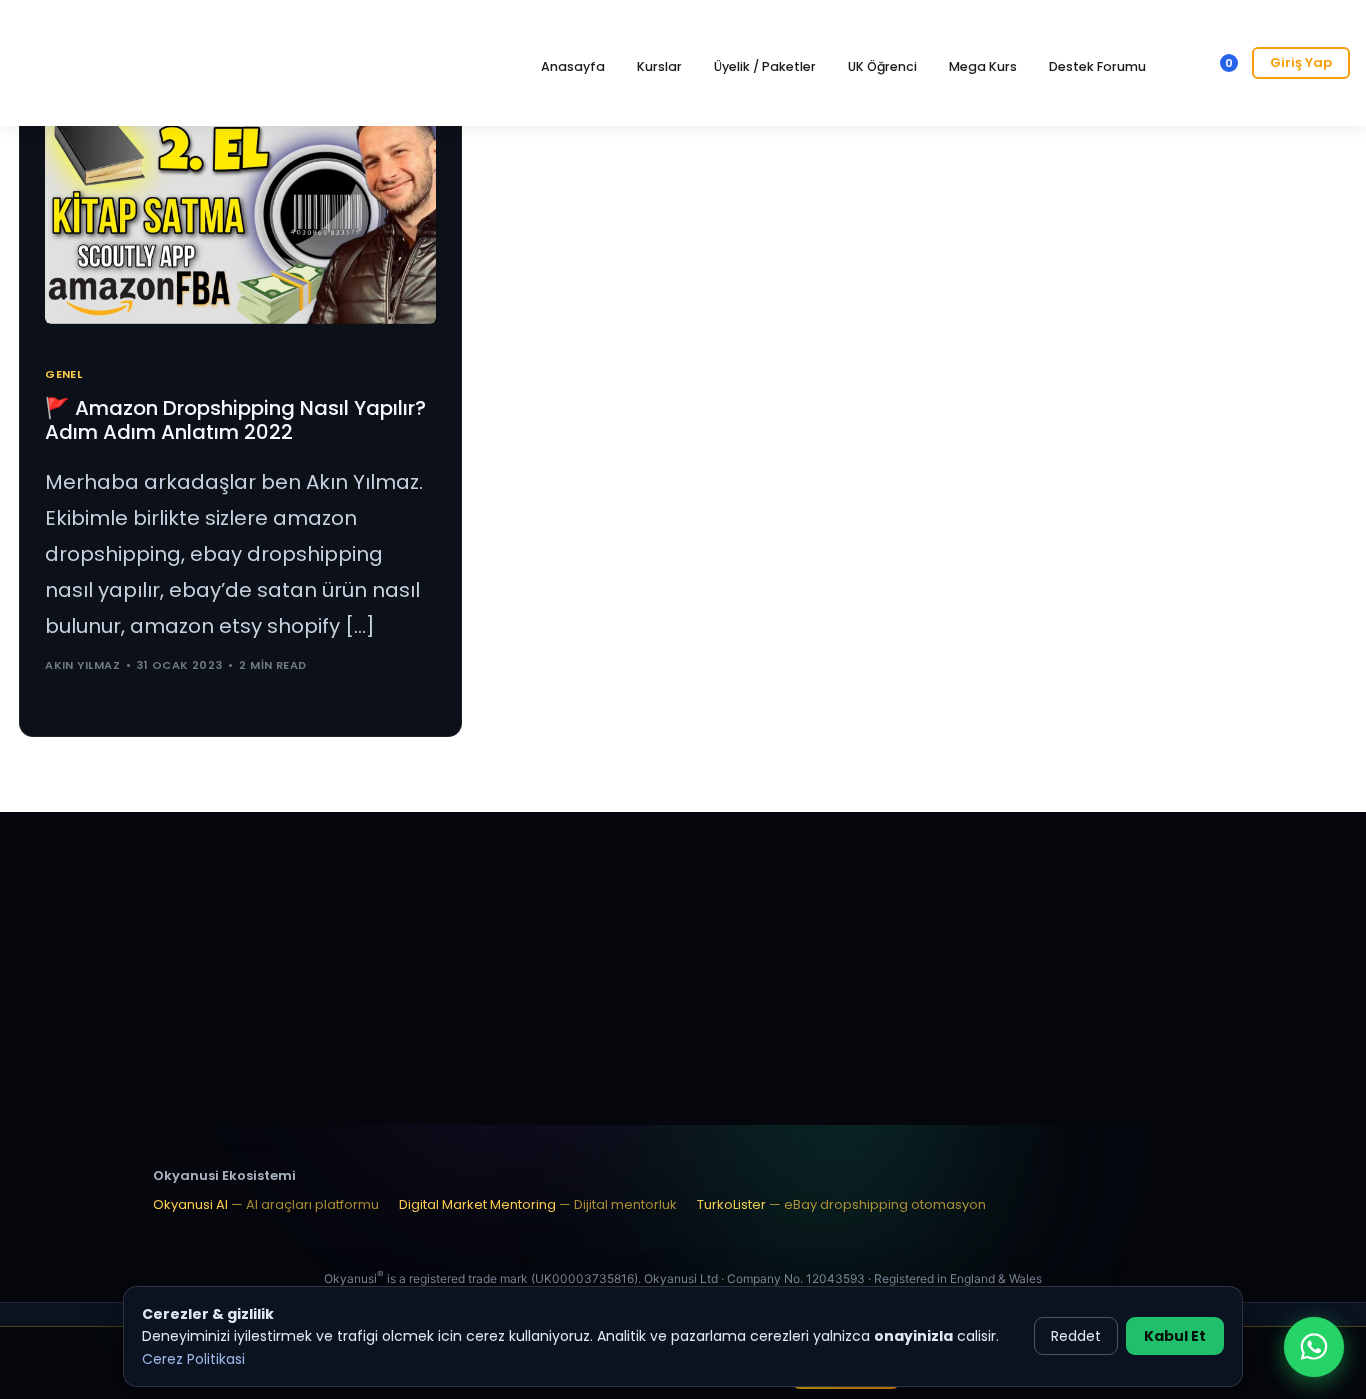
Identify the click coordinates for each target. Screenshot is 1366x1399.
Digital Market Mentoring (538, 1204)
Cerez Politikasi (193, 1359)
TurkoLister (841, 1204)
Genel (63, 374)
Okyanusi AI (266, 1204)
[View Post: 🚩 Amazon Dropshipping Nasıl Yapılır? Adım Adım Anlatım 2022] (240, 212)
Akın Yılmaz (82, 665)
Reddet (1076, 1336)
